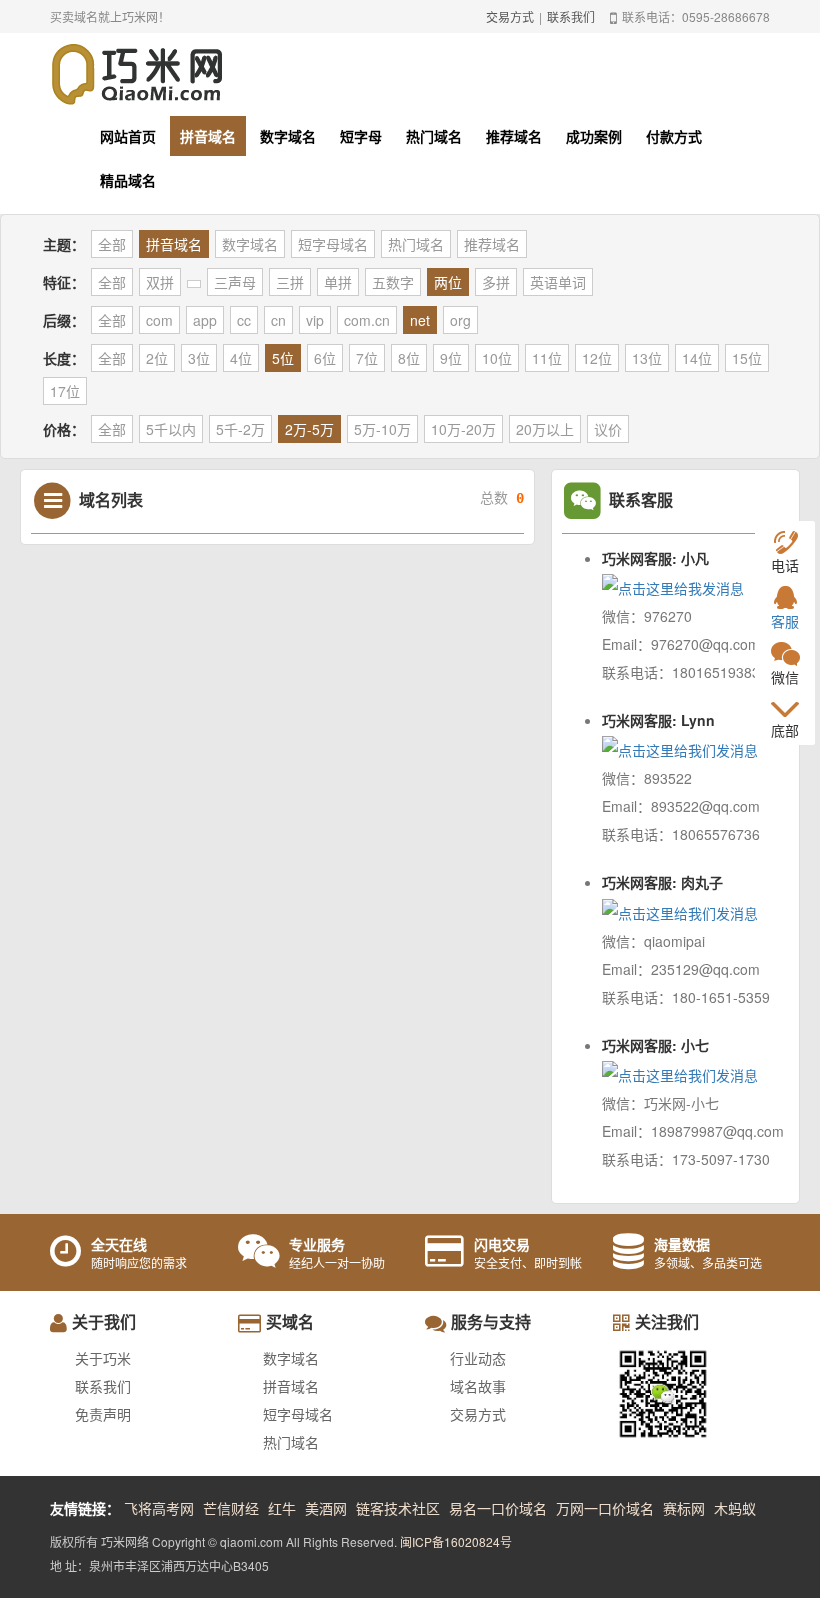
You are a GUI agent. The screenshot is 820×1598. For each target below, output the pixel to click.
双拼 (160, 282)
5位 (283, 358)
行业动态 (478, 1358)
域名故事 (478, 1386)
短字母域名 (333, 244)
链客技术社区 (398, 1508)
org (460, 320)
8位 (409, 358)
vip (315, 320)
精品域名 (128, 180)
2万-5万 (309, 429)
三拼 (290, 282)
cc (244, 320)
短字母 (361, 136)
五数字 (393, 282)
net (420, 320)
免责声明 (103, 1414)
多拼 (496, 282)
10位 (497, 358)
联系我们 (571, 16)
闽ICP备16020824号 (456, 1541)
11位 (547, 358)
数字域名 (288, 136)
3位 (199, 358)
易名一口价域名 (498, 1508)
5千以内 (171, 429)
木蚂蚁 (735, 1508)
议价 (608, 429)
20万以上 (545, 429)
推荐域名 (514, 136)
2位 (157, 358)
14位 (697, 358)
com (159, 320)
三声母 (235, 282)
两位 (448, 282)
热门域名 (434, 136)
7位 (367, 358)
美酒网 (326, 1508)
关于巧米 (103, 1358)
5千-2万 (240, 429)
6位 (325, 358)
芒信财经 (231, 1508)
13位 (647, 358)
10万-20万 (463, 429)
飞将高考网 (159, 1508)
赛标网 (684, 1508)
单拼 (338, 282)
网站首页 (128, 136)
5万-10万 (382, 429)
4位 (241, 358)
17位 (65, 391)
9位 (451, 358)
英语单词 (558, 282)
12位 (597, 358)
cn (278, 320)
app (205, 320)
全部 (112, 244)
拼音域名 (208, 136)
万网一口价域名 (605, 1508)
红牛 (282, 1508)
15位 (747, 358)
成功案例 (594, 136)
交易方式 (510, 16)
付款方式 (674, 136)
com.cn (367, 320)
